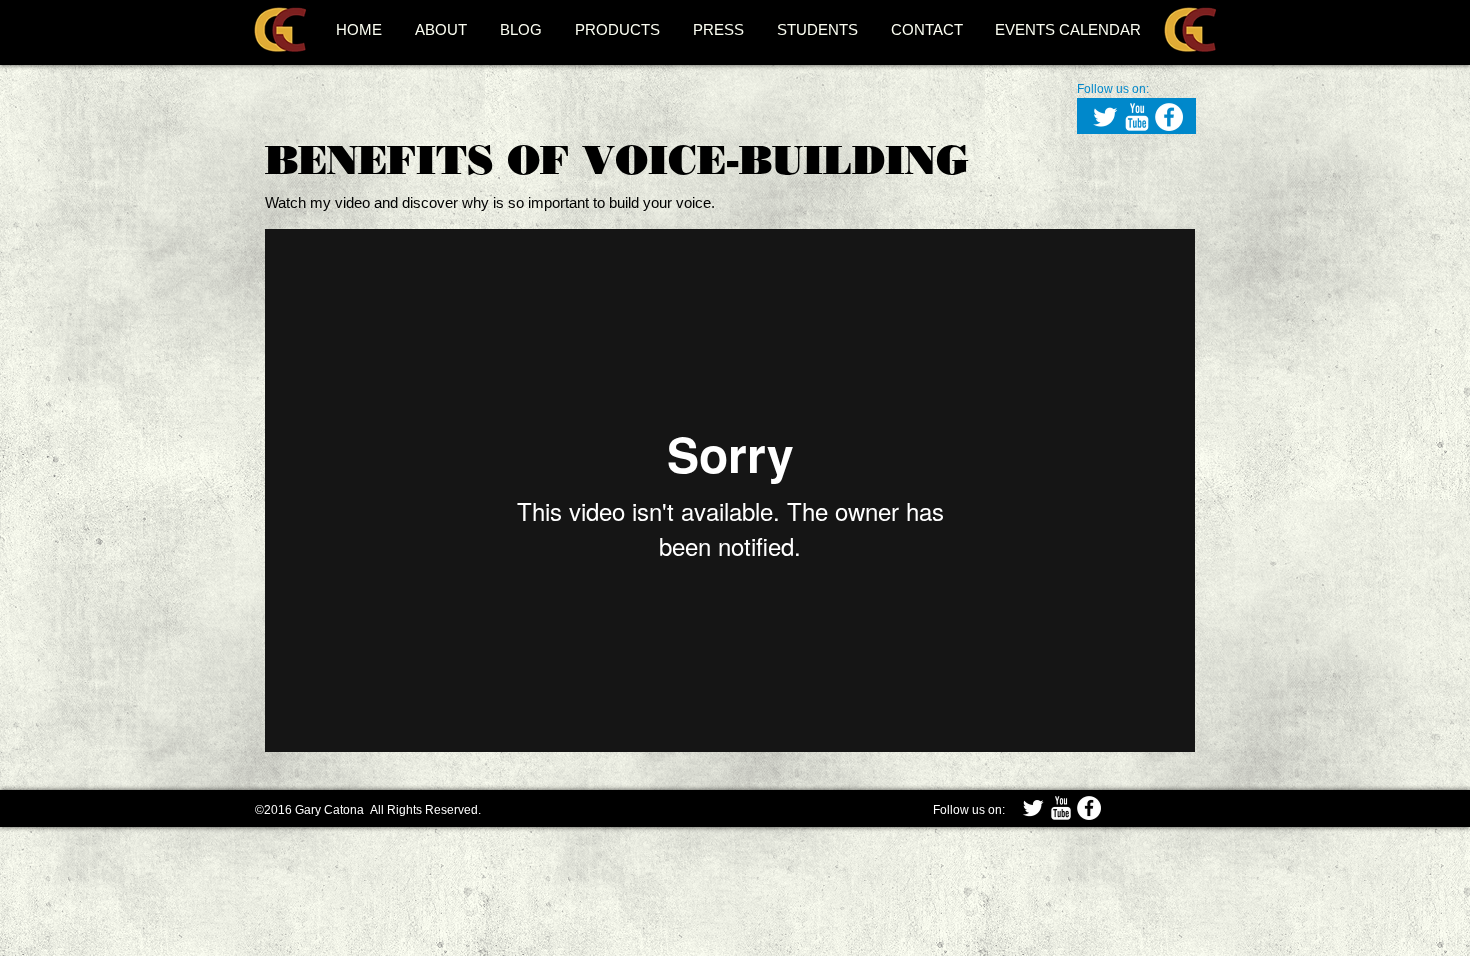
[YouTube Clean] (1137, 117)
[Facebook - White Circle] (1169, 117)
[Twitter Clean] (1105, 117)
